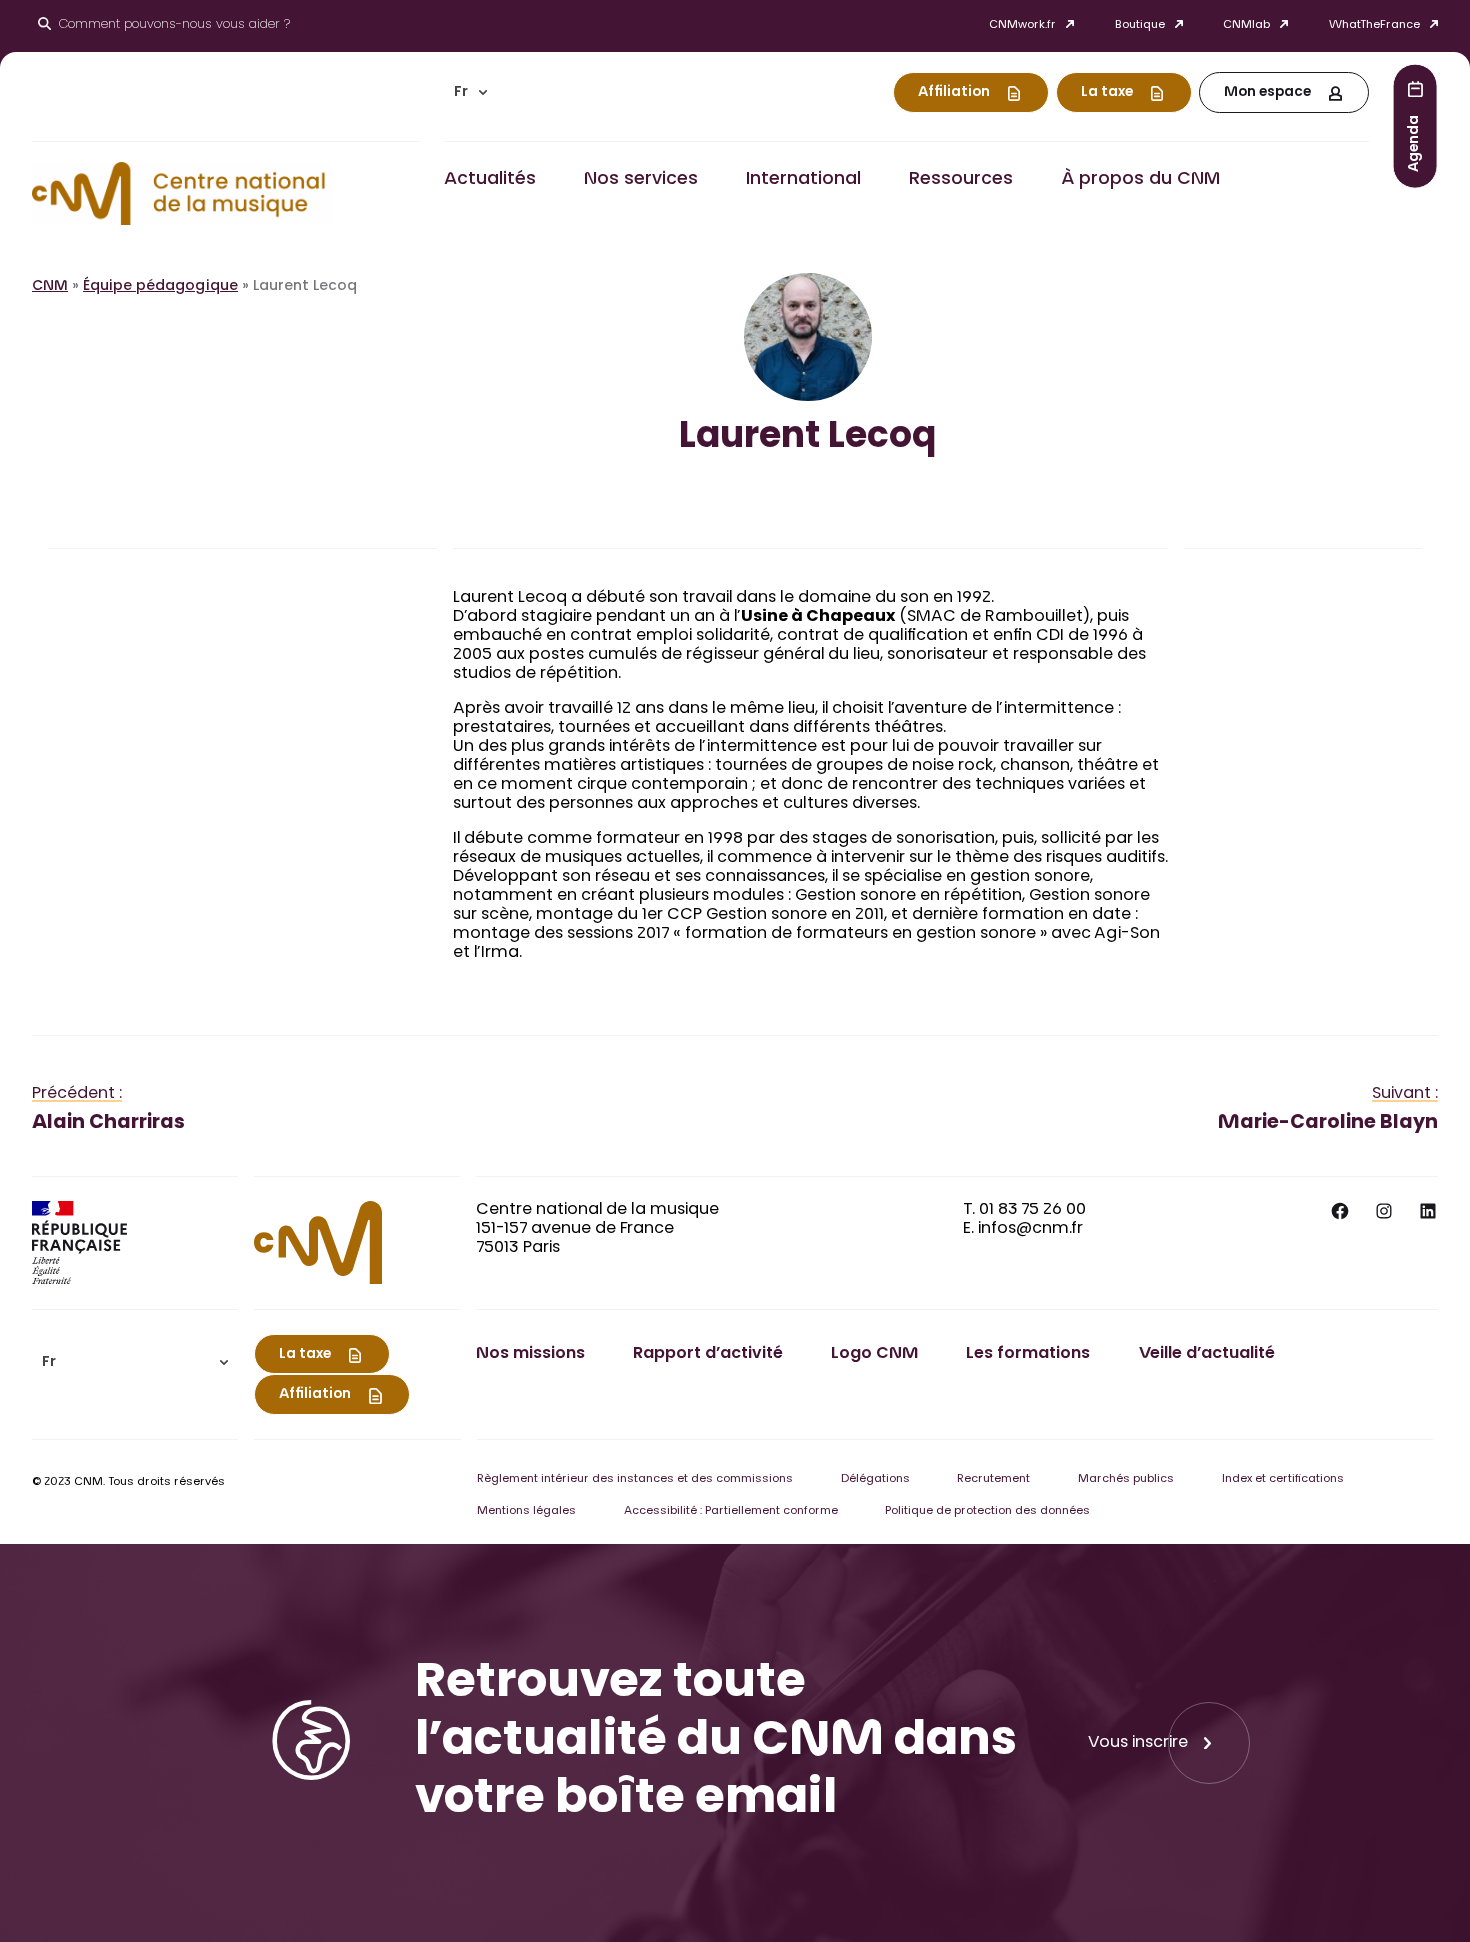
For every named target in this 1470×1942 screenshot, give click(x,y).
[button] (471, 92)
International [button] (803, 180)
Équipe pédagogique (160, 287)
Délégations (875, 1479)
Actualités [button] (490, 180)
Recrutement (993, 1479)
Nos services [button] (641, 180)
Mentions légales (526, 1511)
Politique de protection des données (987, 1511)
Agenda (1415, 142)
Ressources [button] (961, 180)
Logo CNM (874, 1354)
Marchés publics (1126, 1479)
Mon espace (1267, 93)
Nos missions (530, 1354)
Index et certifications (1283, 1479)
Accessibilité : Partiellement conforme (731, 1511)
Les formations (1028, 1354)
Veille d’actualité (1207, 1354)
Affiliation (954, 93)
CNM (50, 287)
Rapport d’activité (708, 1354)
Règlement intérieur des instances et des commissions (635, 1479)
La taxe (1107, 93)
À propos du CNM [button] (1140, 180)
